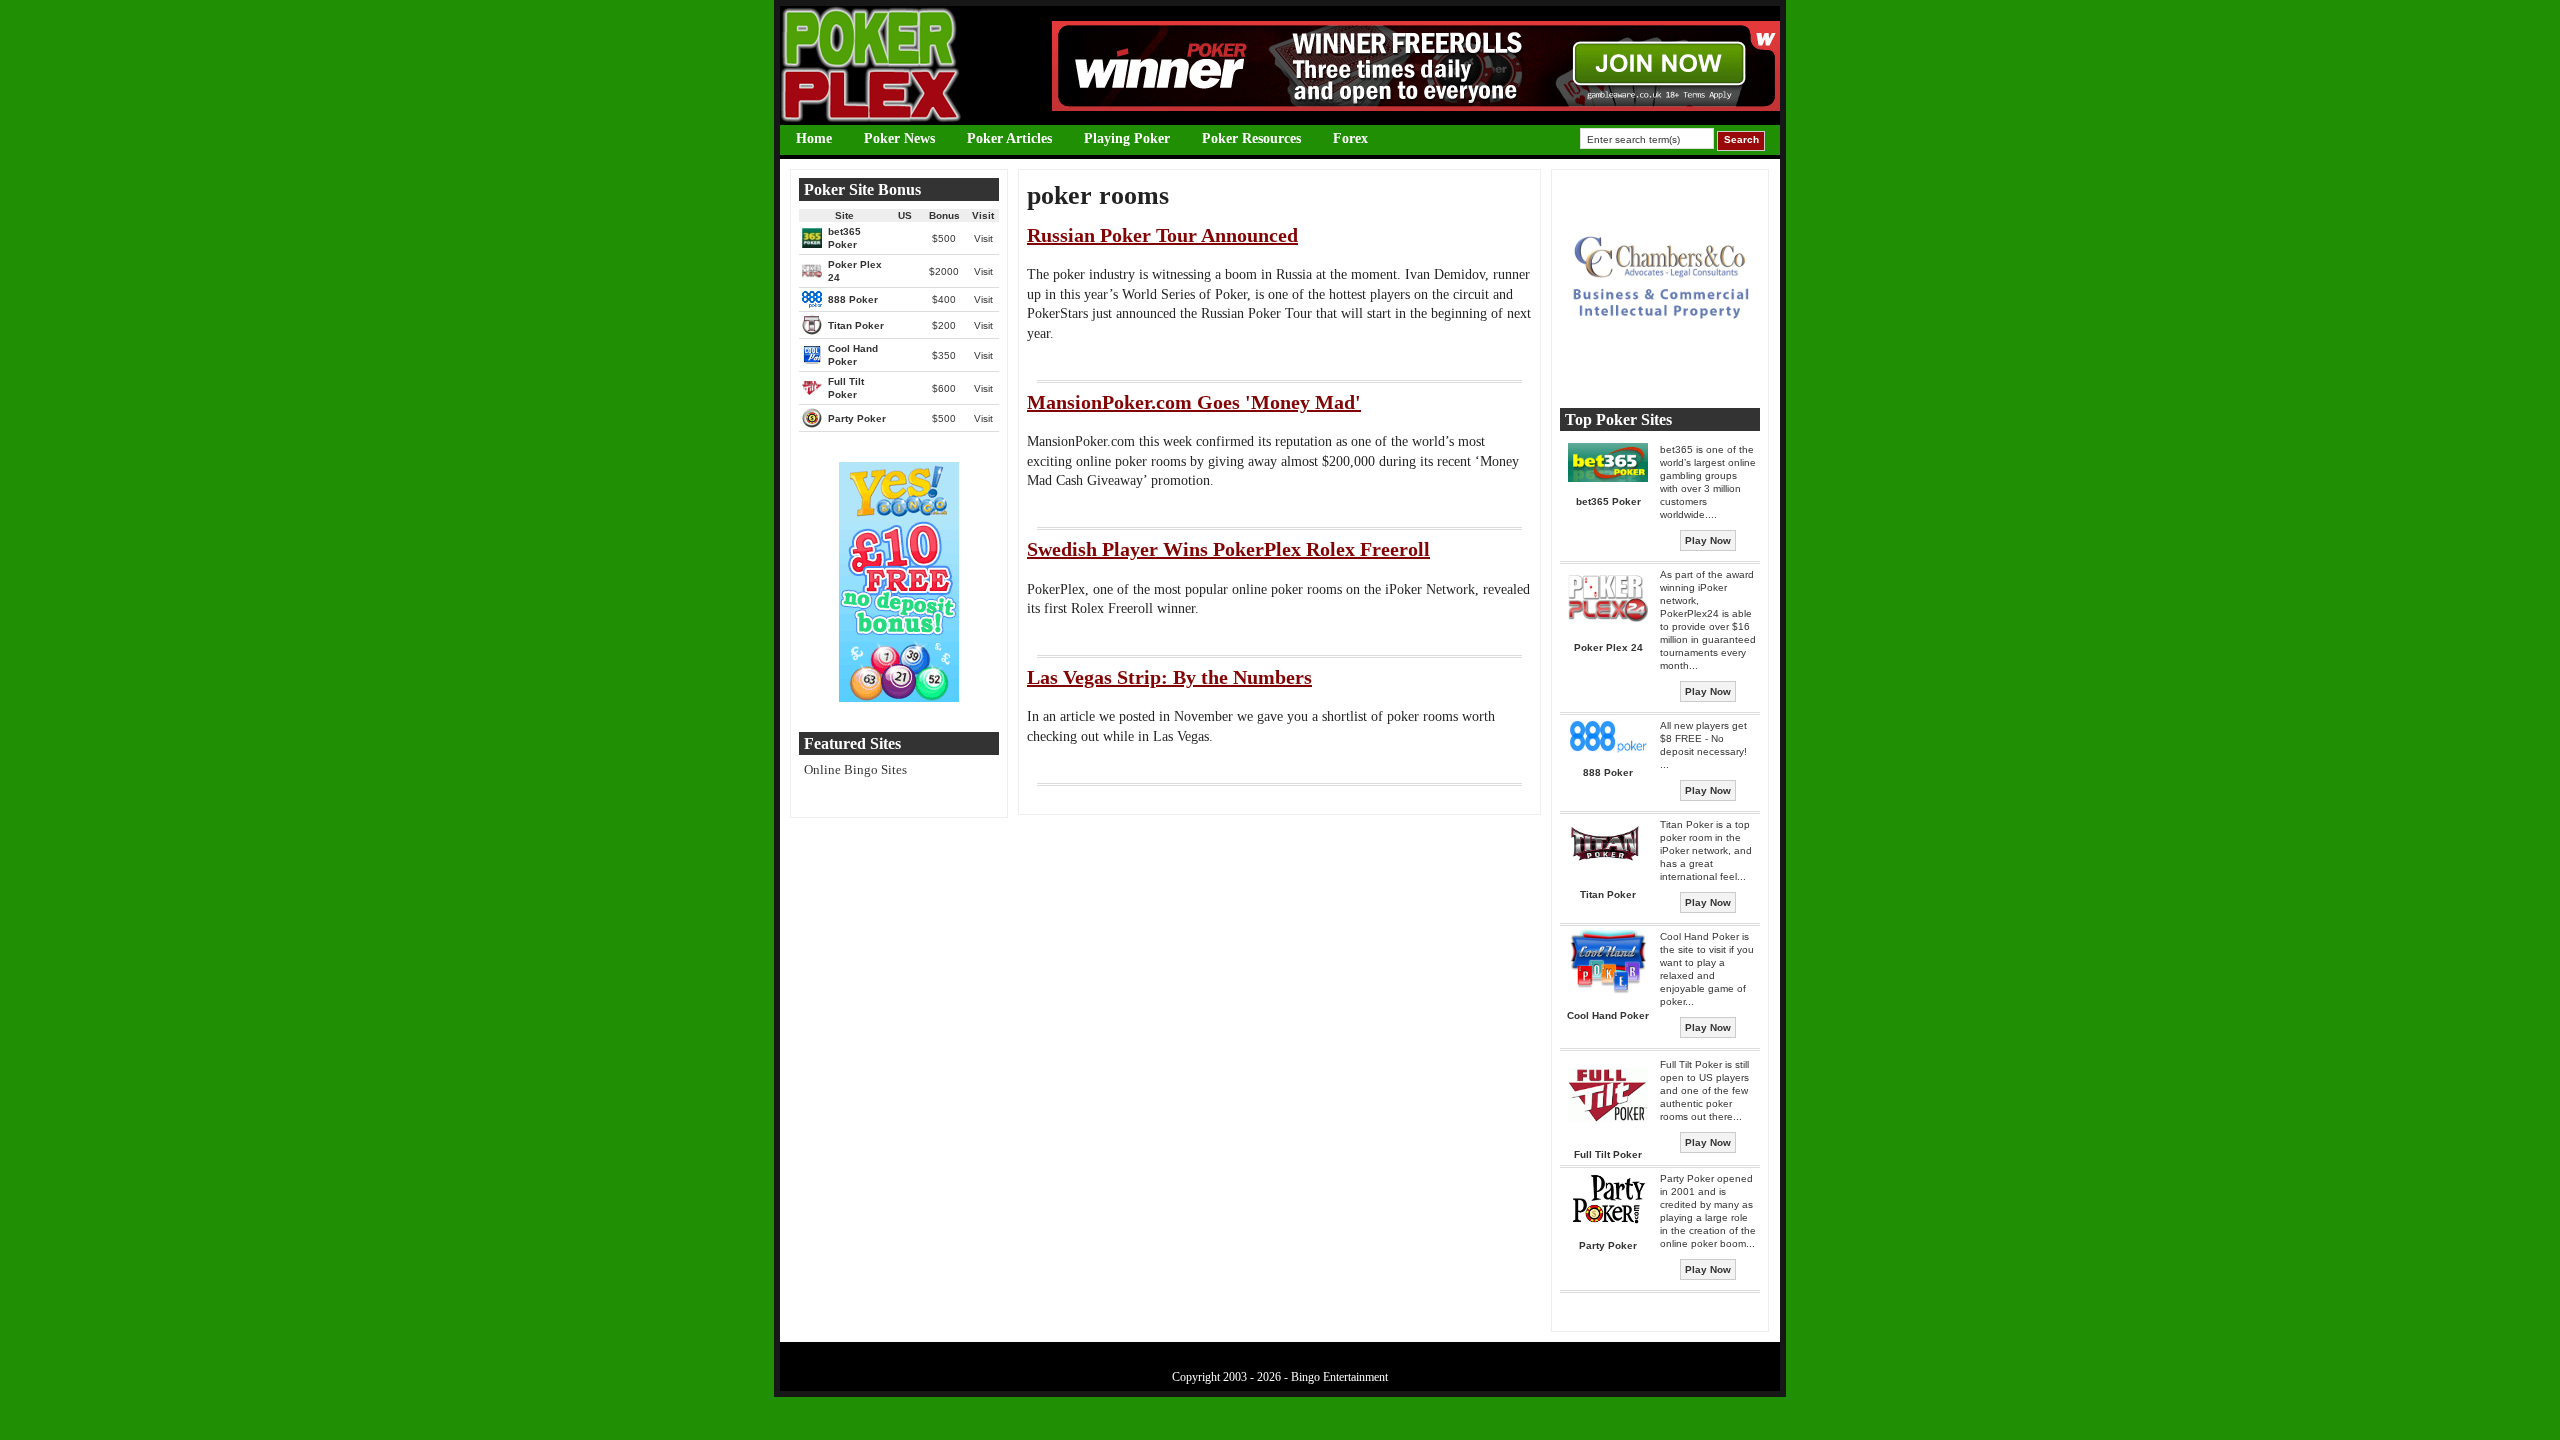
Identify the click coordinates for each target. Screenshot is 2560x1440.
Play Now (1708, 540)
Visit (983, 238)
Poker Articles (1009, 138)
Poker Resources (1251, 138)
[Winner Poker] (1416, 106)
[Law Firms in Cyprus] (1660, 373)
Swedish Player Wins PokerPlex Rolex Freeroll (1228, 549)
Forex (1350, 138)
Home (814, 138)
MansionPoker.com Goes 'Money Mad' (1194, 402)
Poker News (899, 138)
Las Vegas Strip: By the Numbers (1169, 677)
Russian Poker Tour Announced (1162, 235)
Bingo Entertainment (1339, 1377)
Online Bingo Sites (855, 769)
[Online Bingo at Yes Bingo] (899, 697)
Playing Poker (1127, 138)
